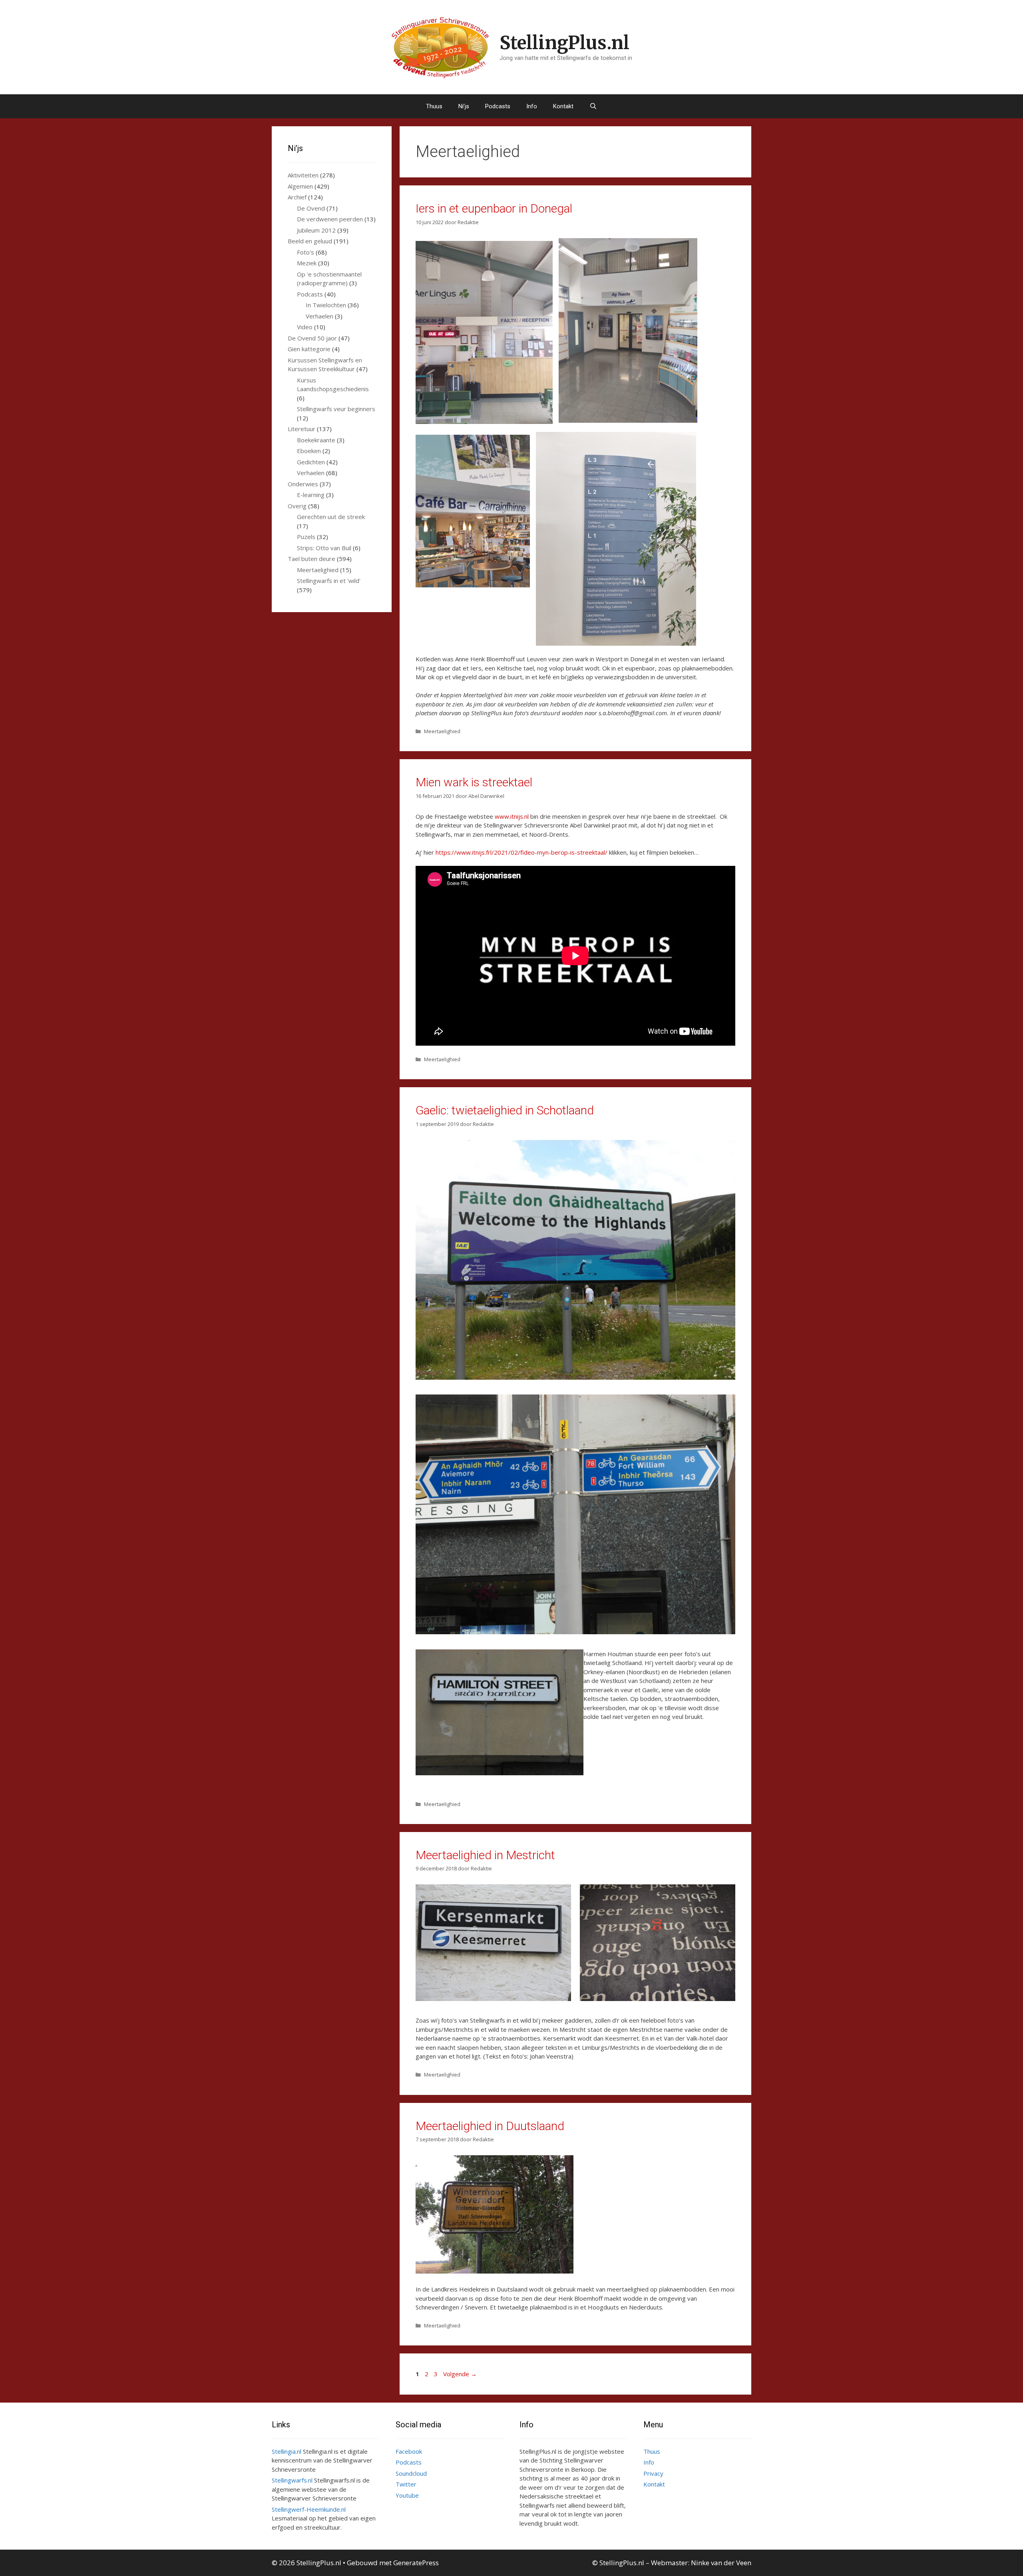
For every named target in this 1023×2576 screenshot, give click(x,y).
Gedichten (311, 462)
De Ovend (311, 208)
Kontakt (563, 106)
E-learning (311, 495)
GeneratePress (416, 2563)
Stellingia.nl (287, 2451)
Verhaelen (319, 316)
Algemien (300, 186)
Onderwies (303, 484)
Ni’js (464, 106)
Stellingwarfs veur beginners (336, 409)
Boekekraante (316, 440)
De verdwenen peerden (330, 219)
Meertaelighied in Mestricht (485, 1855)
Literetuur (302, 429)
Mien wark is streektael (474, 782)
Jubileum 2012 (316, 230)
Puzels (306, 537)
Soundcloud (411, 2473)
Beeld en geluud (310, 241)
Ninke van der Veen (721, 2563)
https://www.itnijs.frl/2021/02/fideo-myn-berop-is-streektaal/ (521, 852)
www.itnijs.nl (512, 816)
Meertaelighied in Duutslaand (490, 2126)
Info (532, 106)
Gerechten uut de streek (331, 517)
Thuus (434, 106)
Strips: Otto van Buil (324, 548)
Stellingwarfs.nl (292, 2480)
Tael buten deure (311, 559)
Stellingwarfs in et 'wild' (329, 581)
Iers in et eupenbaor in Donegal (494, 208)
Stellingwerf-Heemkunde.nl (309, 2509)
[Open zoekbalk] (593, 106)
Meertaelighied (442, 731)
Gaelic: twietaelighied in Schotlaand (505, 1110)
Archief (297, 197)
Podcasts (498, 106)
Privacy (653, 2473)
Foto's (306, 252)
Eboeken (309, 451)
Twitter (406, 2484)
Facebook (409, 2451)
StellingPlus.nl (564, 43)
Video (305, 327)
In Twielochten (326, 305)
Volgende (460, 2374)
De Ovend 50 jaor (312, 338)
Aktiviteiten (303, 175)
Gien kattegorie (309, 349)
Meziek (307, 263)
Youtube (407, 2495)
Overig (297, 506)
